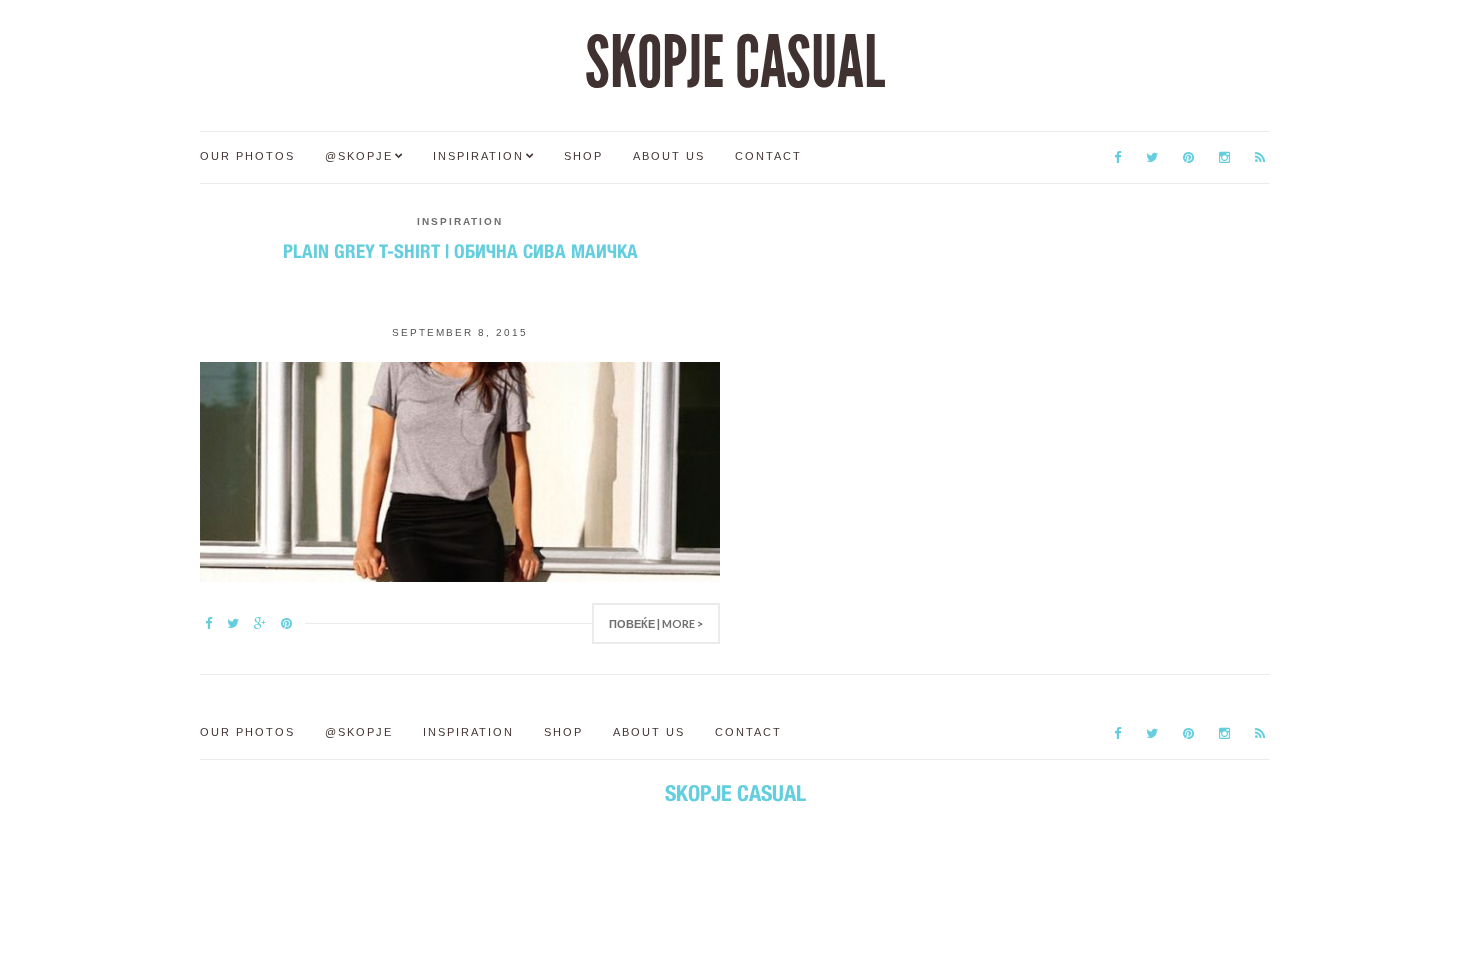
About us (669, 156)
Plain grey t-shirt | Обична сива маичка (460, 251)
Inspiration (478, 156)
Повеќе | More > (656, 623)
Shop (583, 156)
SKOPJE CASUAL (735, 63)
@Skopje (359, 156)
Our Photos (247, 156)
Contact (768, 156)
